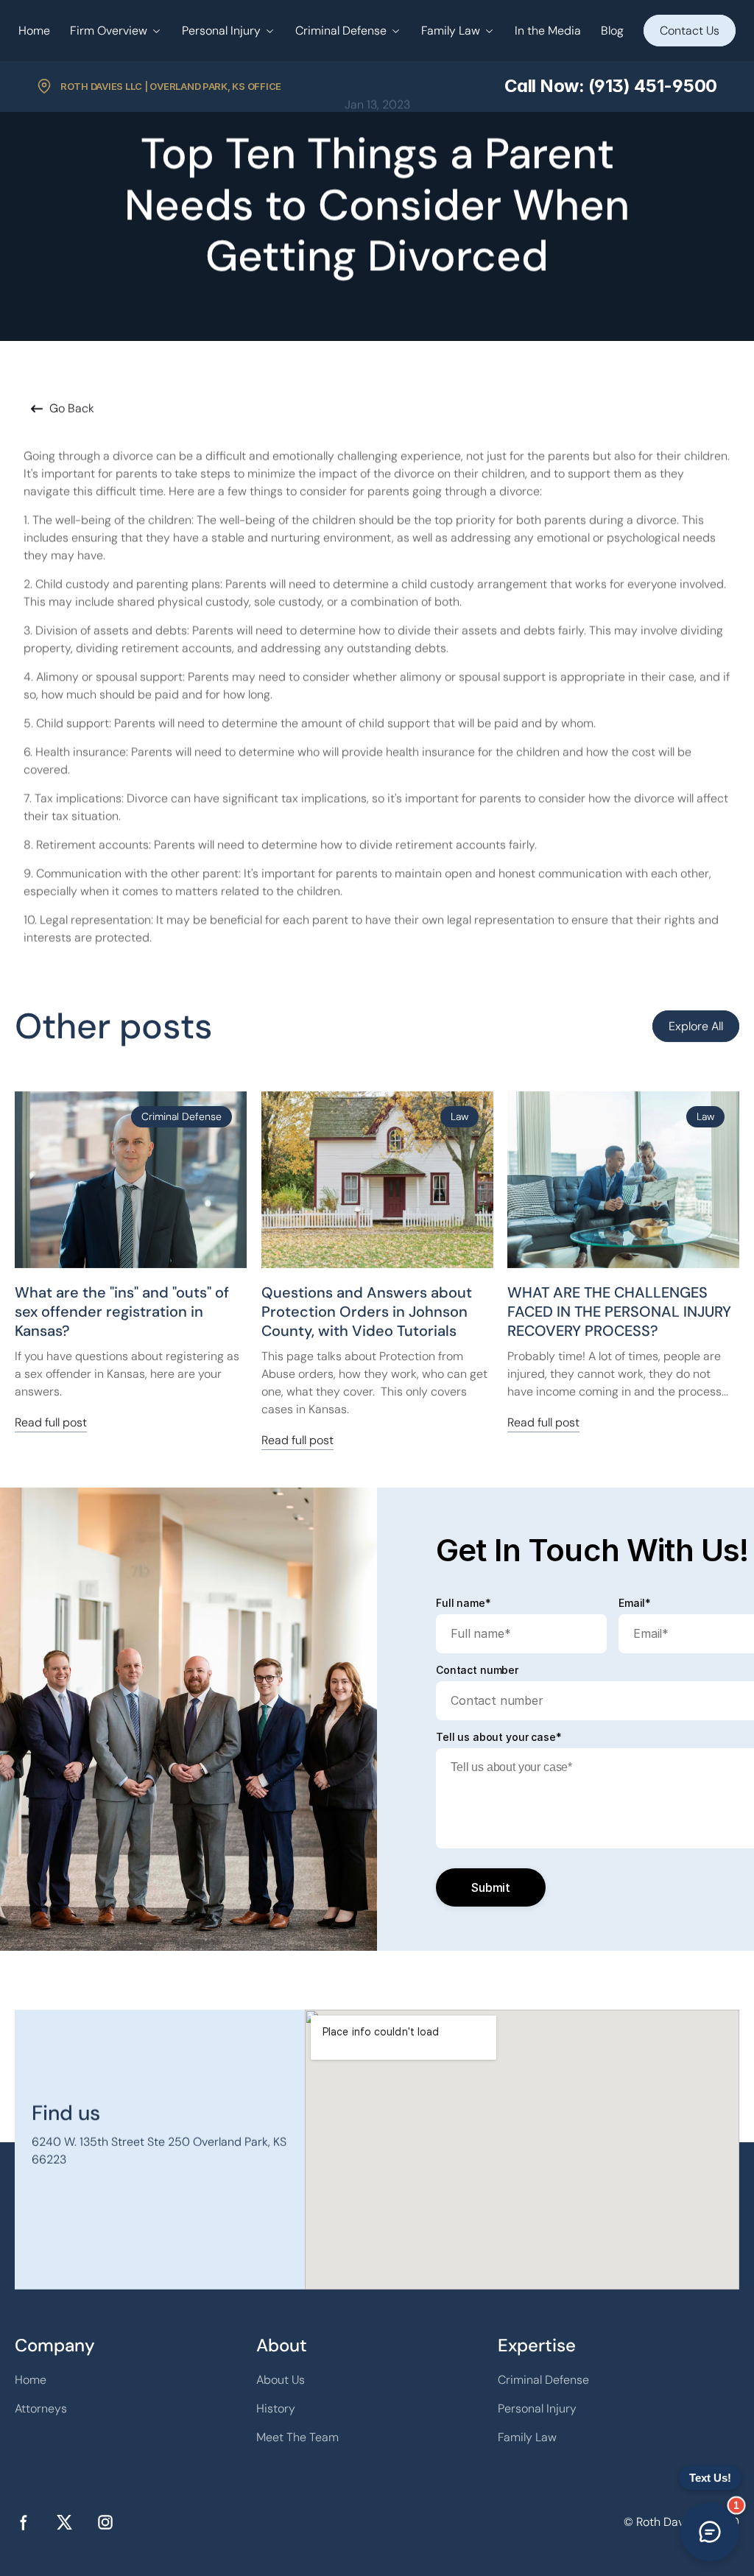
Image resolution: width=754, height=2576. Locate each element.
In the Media (548, 31)
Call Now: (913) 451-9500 (611, 86)
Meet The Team (297, 2437)
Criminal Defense (341, 31)
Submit (491, 1887)
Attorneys (41, 2408)
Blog (612, 31)
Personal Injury (221, 31)
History (276, 2408)
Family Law (451, 31)
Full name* (464, 1603)
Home (34, 31)
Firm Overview (109, 31)
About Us (281, 2380)
